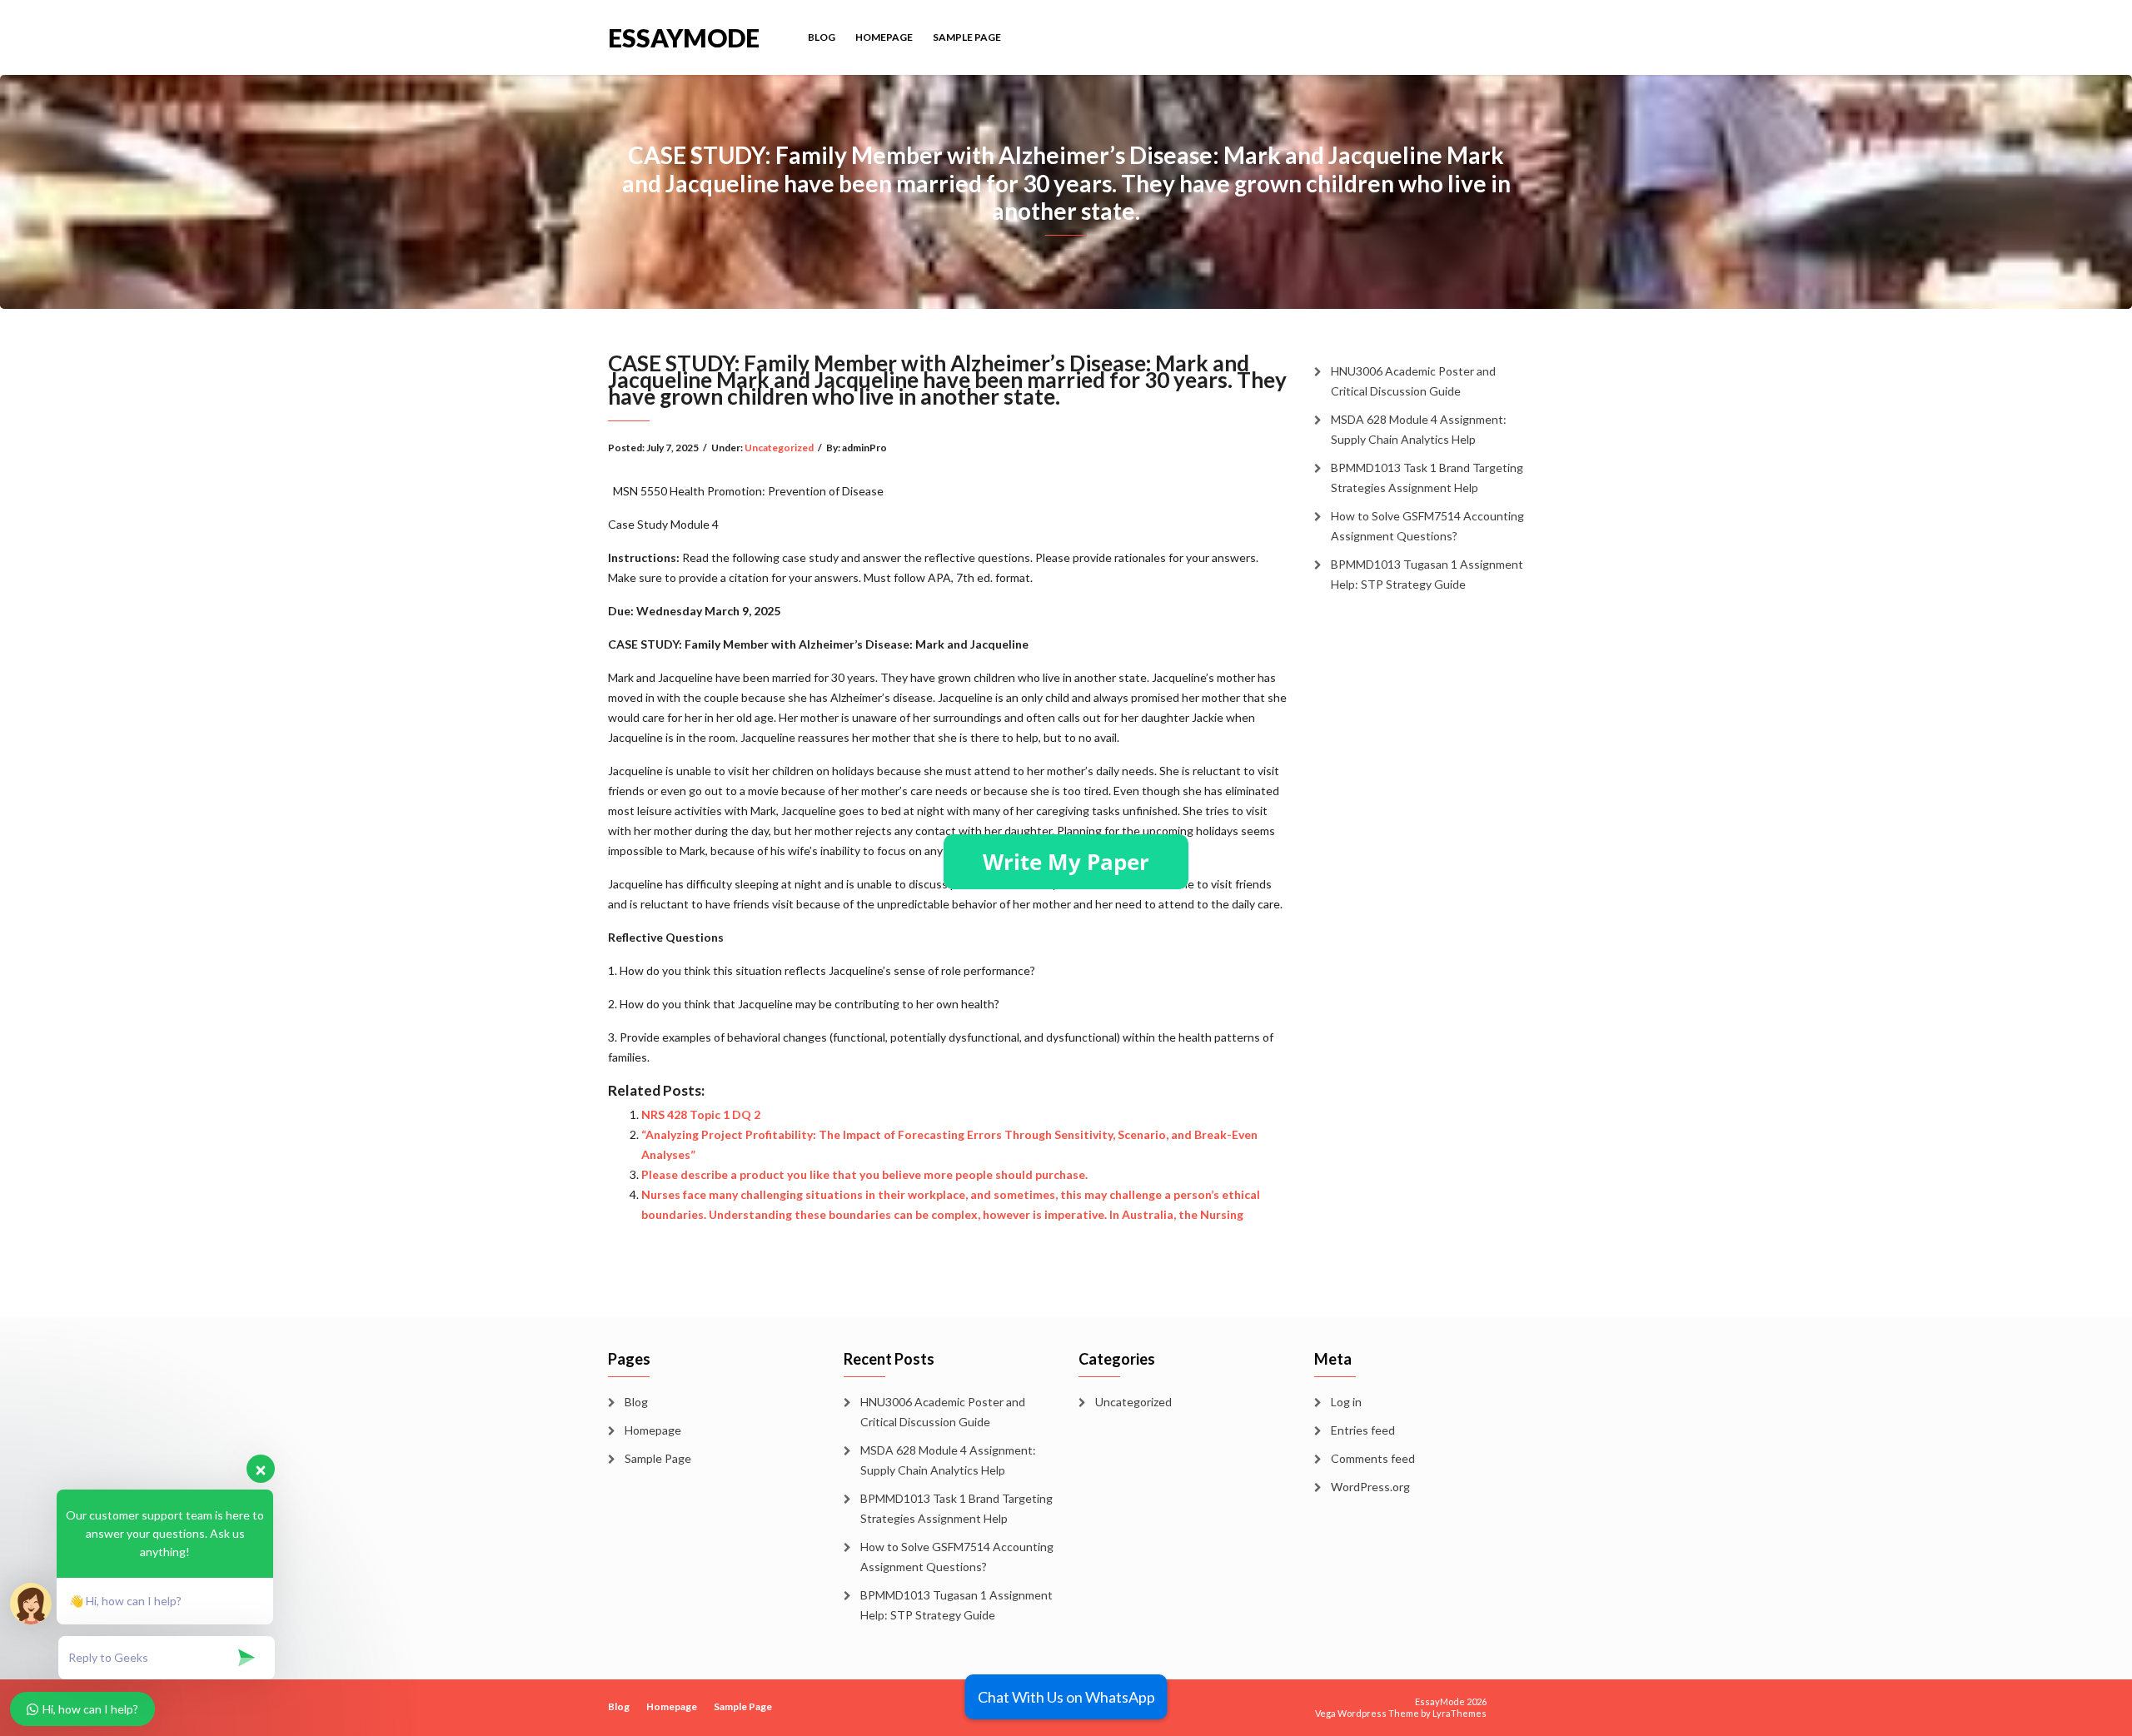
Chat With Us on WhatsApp (1066, 1697)
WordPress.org (1370, 1487)
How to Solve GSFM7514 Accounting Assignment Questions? (1427, 526)
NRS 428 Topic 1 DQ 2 (701, 1114)
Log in (1346, 1402)
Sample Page (967, 37)
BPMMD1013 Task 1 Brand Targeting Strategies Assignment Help (1427, 478)
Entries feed (1363, 1430)
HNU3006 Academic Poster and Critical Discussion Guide (1413, 381)
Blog (822, 37)
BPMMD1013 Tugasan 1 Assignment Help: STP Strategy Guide (1427, 574)
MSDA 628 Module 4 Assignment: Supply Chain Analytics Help (1419, 429)
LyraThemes (1460, 1713)
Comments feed (1373, 1458)
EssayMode (684, 36)
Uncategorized (779, 448)
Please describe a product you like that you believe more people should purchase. (864, 1174)
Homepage (884, 37)
